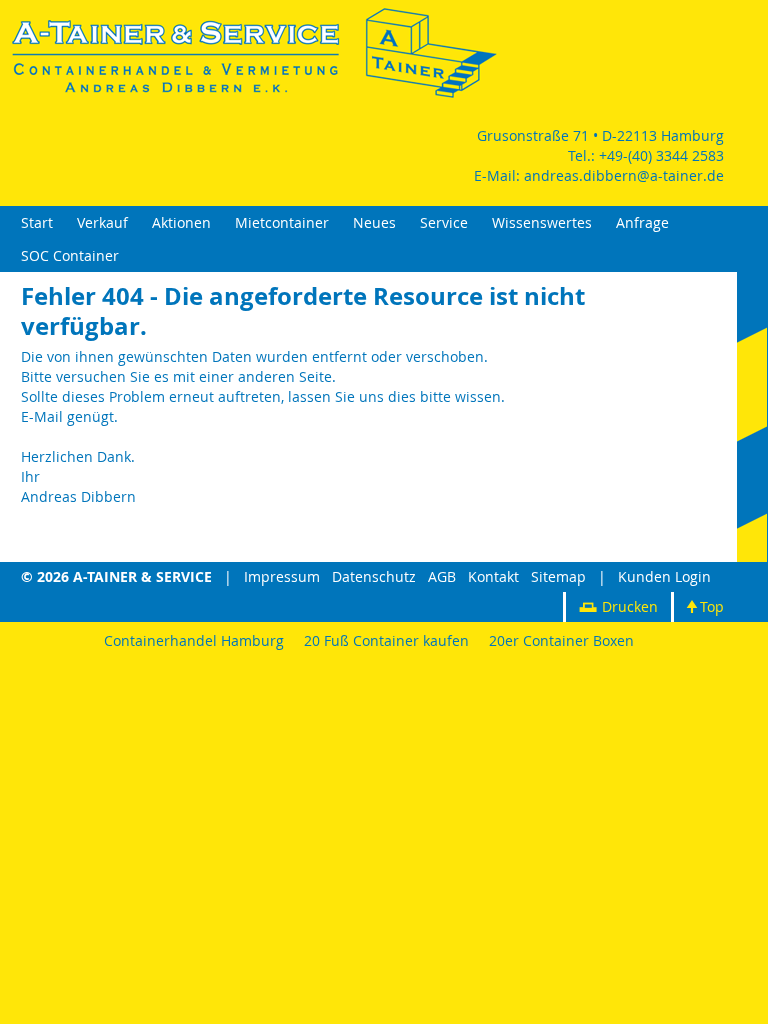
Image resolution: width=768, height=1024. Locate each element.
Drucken (630, 606)
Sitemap (558, 576)
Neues (374, 222)
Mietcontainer (282, 222)
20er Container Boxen (561, 640)
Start (37, 222)
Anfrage (642, 222)
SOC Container (70, 255)
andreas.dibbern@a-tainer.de (624, 175)
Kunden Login (664, 576)
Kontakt (493, 576)
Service (444, 222)
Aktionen (181, 222)
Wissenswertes (542, 222)
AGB (442, 576)
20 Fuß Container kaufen (386, 640)
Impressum (282, 576)
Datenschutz (374, 576)
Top (712, 606)
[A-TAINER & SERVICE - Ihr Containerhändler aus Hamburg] (255, 95)
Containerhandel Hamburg (194, 640)
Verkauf (102, 222)
